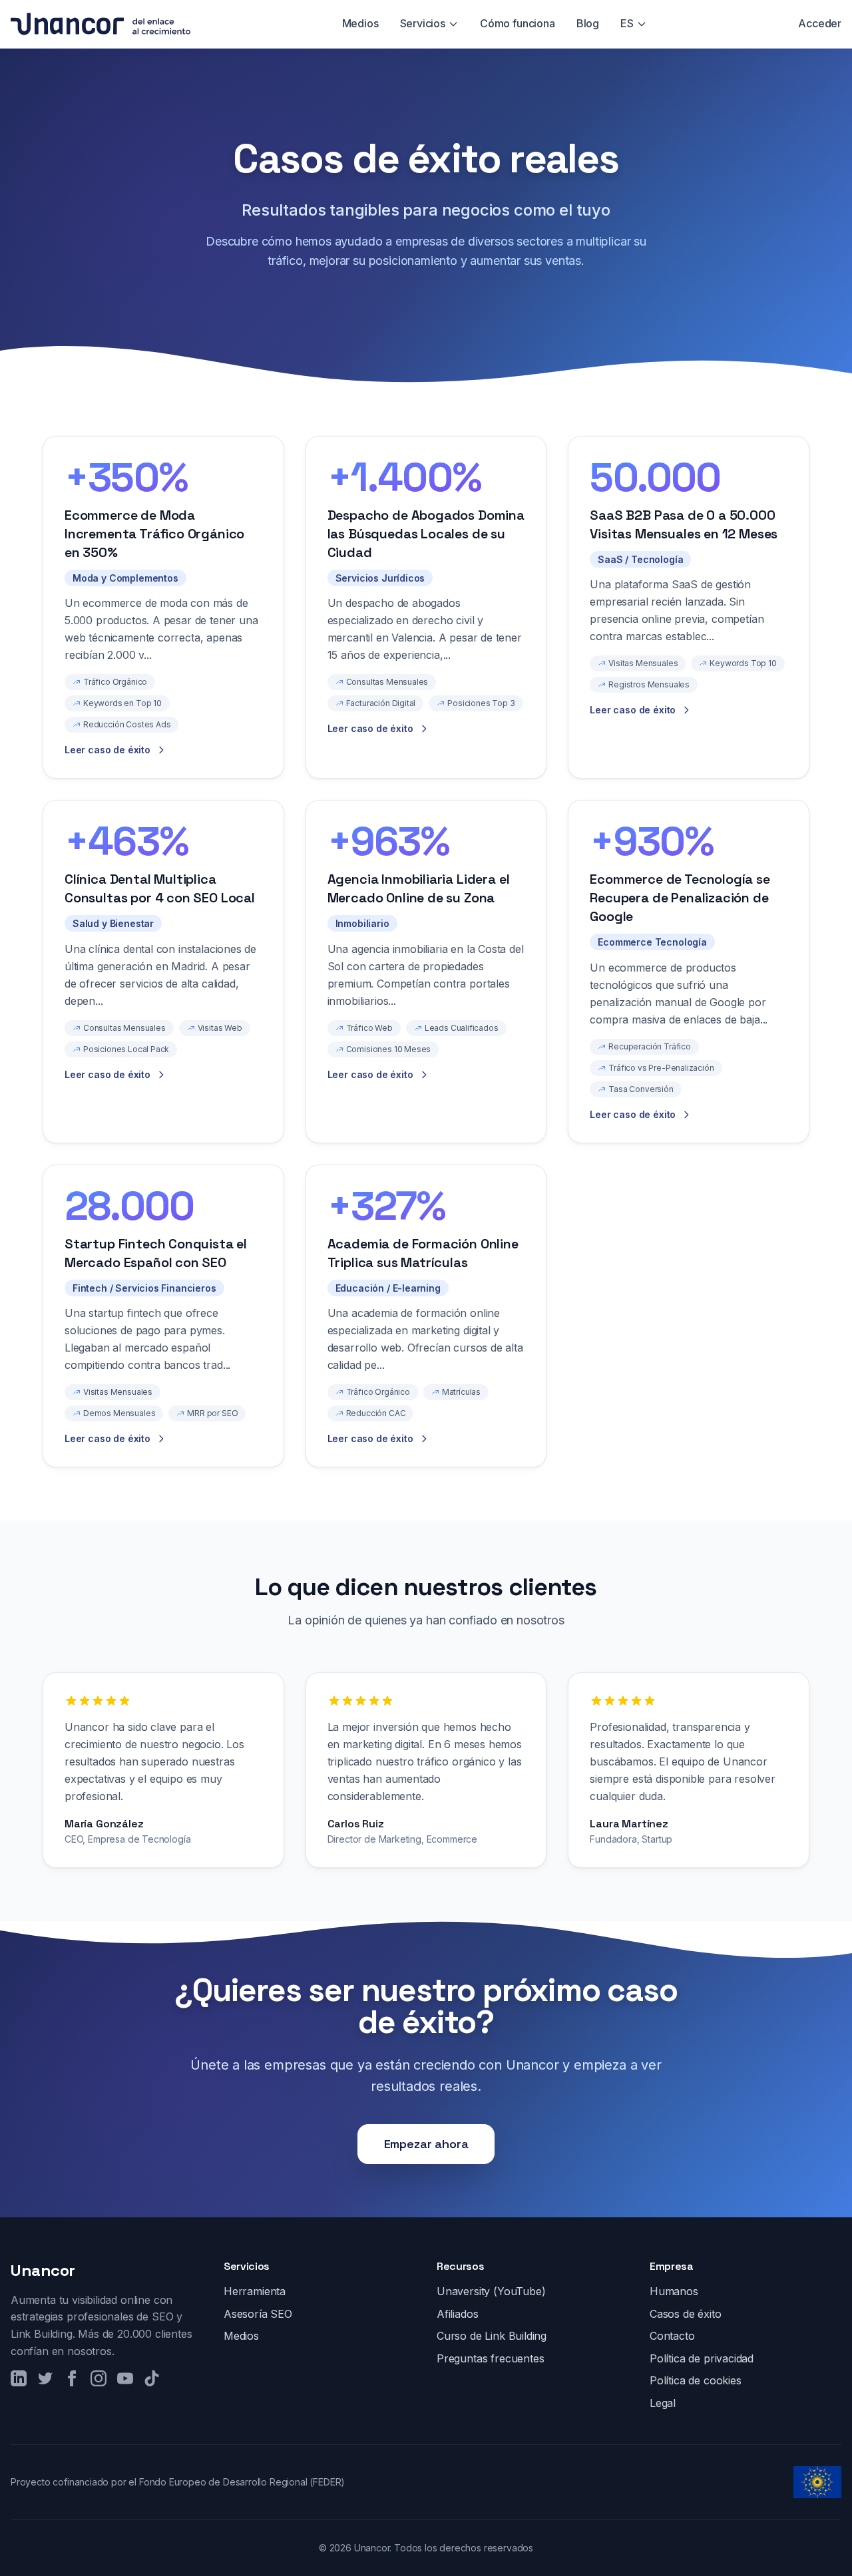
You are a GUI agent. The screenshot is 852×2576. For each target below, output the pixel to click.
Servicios (423, 23)
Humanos (674, 2291)
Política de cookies (696, 2380)
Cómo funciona (518, 23)
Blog (588, 23)
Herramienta (255, 2291)
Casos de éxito (686, 2314)
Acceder (820, 23)
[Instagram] (99, 2378)
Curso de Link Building (492, 2336)
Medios (360, 23)
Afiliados (457, 2314)
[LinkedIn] (19, 2378)
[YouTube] (125, 2378)
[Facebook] (72, 2378)
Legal (663, 2403)
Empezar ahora (426, 2144)
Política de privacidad (702, 2358)
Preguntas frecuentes (490, 2358)
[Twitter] (45, 2378)
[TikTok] (152, 2378)
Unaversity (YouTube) (491, 2291)
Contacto (672, 2336)
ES (627, 23)
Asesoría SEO (258, 2314)
